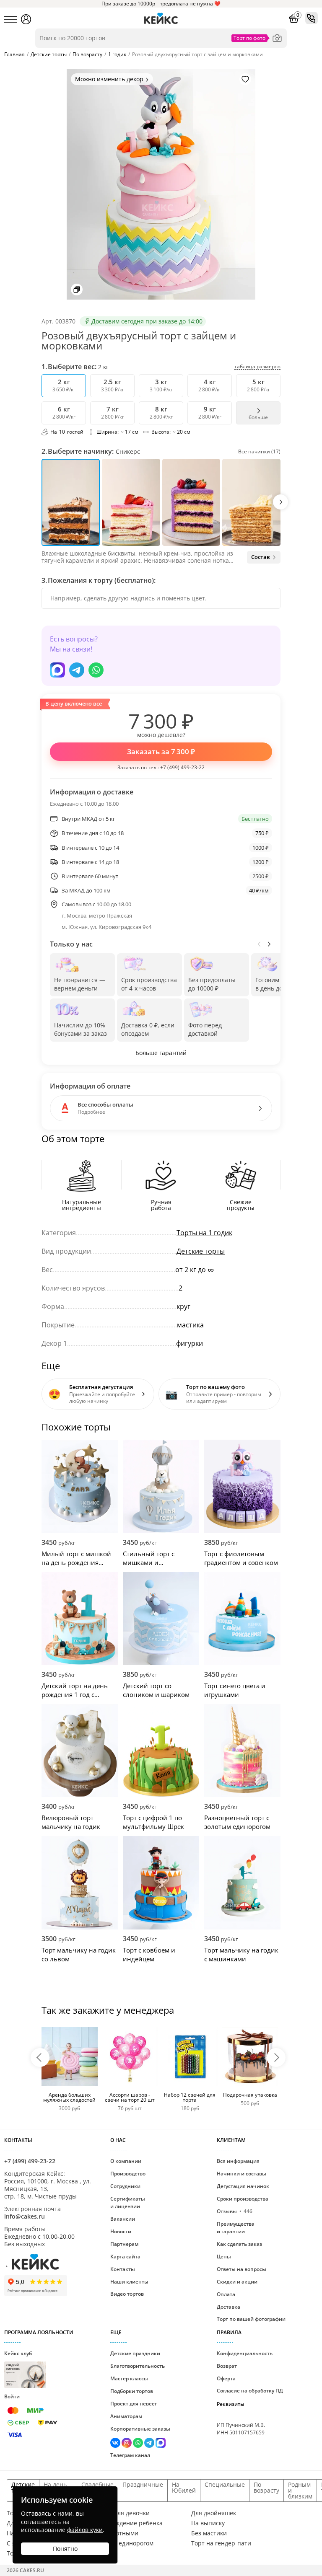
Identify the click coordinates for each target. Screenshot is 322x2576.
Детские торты (201, 1251)
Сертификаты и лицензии (128, 2202)
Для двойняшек (214, 2513)
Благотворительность (138, 2366)
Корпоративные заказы (140, 2429)
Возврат (227, 2366)
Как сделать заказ (239, 2244)
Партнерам (124, 2244)
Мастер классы (129, 2378)
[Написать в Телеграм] (77, 670)
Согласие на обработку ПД (250, 2391)
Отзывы (235, 2211)
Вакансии (123, 2219)
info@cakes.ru (25, 2216)
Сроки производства (243, 2199)
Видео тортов (127, 2294)
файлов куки (85, 2530)
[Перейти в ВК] (116, 2444)
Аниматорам (126, 2416)
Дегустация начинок (243, 2186)
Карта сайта (125, 2257)
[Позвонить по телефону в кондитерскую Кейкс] (312, 18)
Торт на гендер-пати (221, 2543)
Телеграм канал (130, 2455)
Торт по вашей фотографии (251, 2319)
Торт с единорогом (126, 2543)
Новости (121, 2231)
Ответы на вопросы (241, 2269)
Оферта (226, 2378)
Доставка (229, 2307)
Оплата (226, 2294)
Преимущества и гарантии (236, 2228)
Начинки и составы (241, 2174)
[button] (280, 502)
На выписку (208, 2523)
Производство (128, 2174)
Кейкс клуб (18, 2368)
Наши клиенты (129, 2282)
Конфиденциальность (245, 2353)
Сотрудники (125, 2186)
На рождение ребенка (131, 2523)
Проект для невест (134, 2404)
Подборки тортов (132, 2391)
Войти (12, 2396)
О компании (126, 2161)
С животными (119, 2533)
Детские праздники (135, 2353)
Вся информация (238, 2161)
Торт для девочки (124, 2513)
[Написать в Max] (57, 670)
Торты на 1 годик (204, 1233)
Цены (224, 2257)
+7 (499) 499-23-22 (182, 767)
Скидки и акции (237, 2282)
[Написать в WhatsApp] (96, 670)
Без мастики (209, 2533)
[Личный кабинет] (26, 19)
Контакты (123, 2269)
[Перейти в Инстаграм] (127, 2444)
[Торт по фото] (277, 38)
